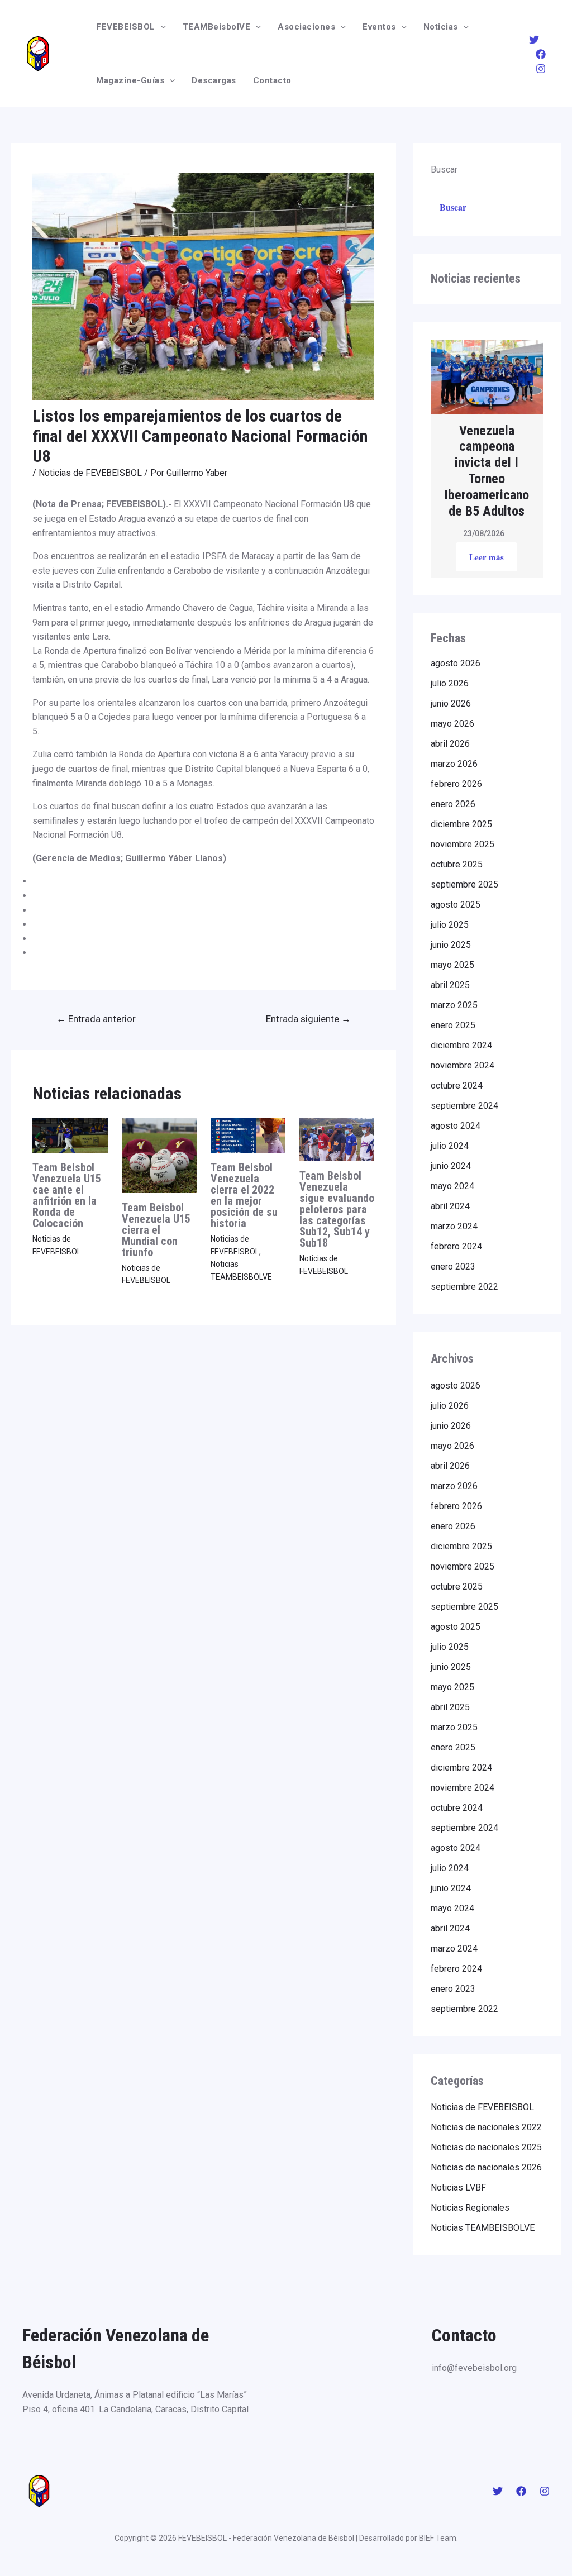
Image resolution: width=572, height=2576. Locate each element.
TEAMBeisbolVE (217, 27)
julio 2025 (450, 925)
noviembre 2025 (463, 844)
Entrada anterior (96, 1019)
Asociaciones (306, 27)
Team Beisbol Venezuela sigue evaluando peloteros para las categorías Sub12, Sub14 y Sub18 (337, 1209)
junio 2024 (451, 1166)
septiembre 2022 (464, 1287)
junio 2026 (451, 703)
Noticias (441, 27)
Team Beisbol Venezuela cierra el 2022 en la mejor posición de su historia (244, 1195)
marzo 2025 (454, 1005)
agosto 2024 (456, 1126)
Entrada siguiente (308, 1019)
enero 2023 (453, 1266)
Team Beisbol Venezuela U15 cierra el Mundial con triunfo (156, 1230)
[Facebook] (541, 54)
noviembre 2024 (463, 1065)
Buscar (444, 170)
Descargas (214, 80)
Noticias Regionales (470, 2208)
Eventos (379, 27)
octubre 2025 (457, 864)
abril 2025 (450, 985)
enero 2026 (453, 804)
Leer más (487, 557)
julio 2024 (450, 1146)
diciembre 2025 (461, 824)
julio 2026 (450, 683)
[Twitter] (534, 40)
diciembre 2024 (461, 1045)
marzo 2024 (454, 1226)
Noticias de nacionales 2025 (486, 2147)
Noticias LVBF (458, 2188)
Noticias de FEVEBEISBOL (90, 473)
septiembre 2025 (464, 884)
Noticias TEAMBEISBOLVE (483, 2228)
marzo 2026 (454, 764)
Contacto (272, 80)
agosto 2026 (456, 663)
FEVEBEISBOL (126, 27)
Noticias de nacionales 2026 (486, 2167)
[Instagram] (541, 69)
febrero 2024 (456, 1246)
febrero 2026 (456, 784)
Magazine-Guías (130, 80)
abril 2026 (450, 744)
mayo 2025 (452, 965)
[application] (161, 27)
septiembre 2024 (464, 1106)
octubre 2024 (457, 1086)
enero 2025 (453, 1025)
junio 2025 (451, 945)
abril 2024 (450, 1206)
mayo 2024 (452, 1186)
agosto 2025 (456, 905)
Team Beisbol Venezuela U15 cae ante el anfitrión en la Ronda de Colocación (67, 1195)
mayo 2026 (452, 724)
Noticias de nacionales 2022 (486, 2127)
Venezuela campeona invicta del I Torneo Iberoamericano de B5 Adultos (487, 471)
